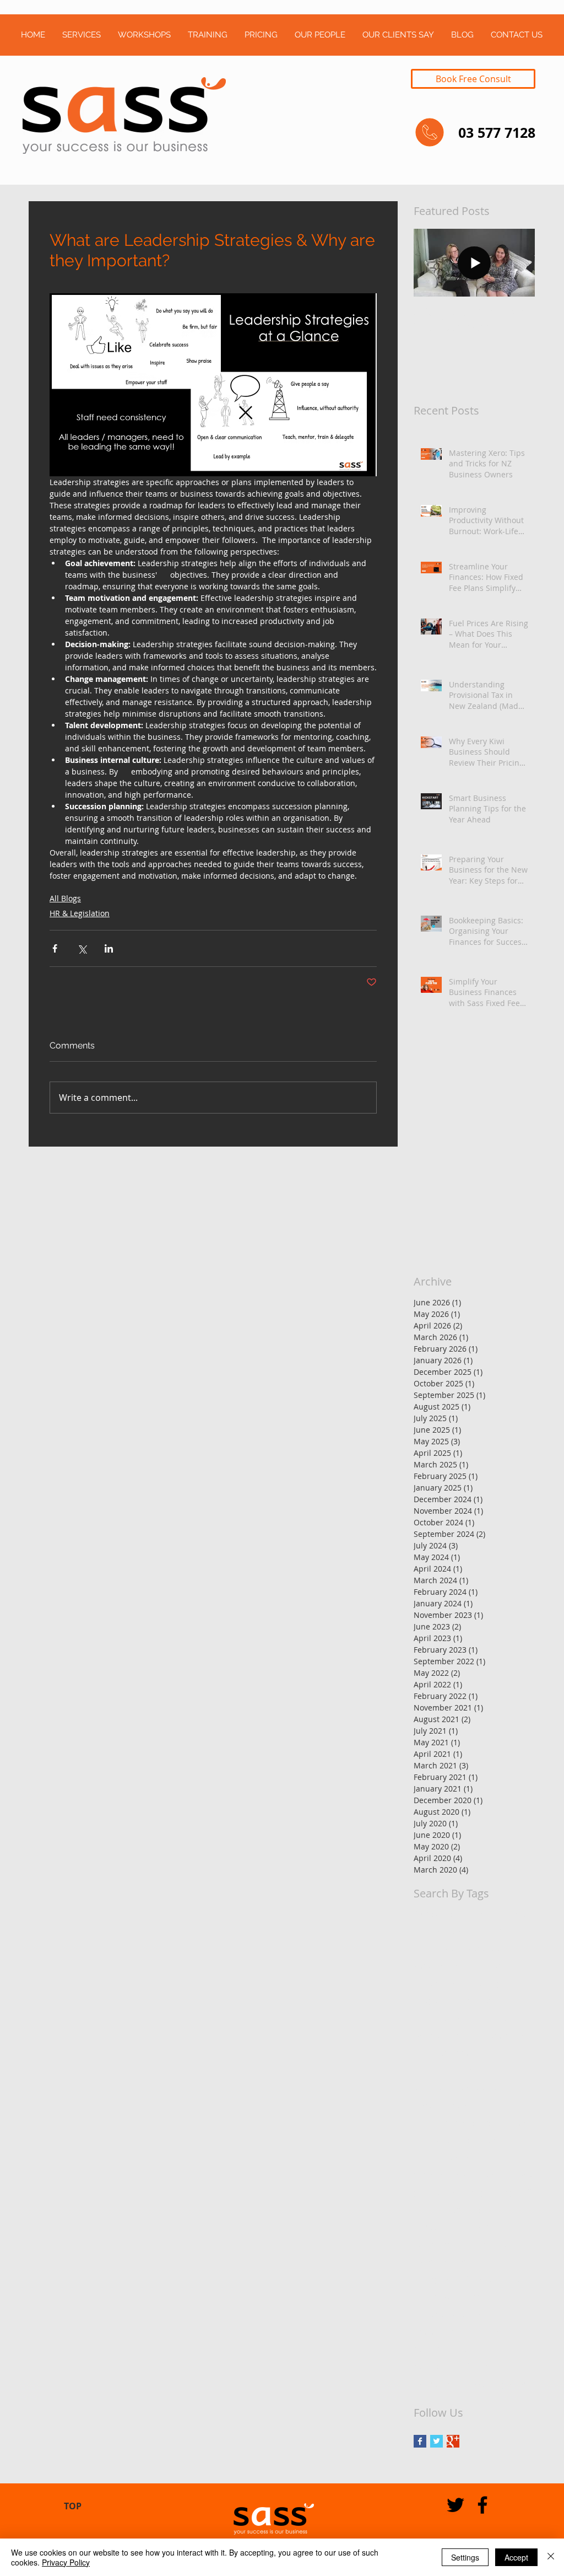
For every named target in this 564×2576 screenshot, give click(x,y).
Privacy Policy (66, 2562)
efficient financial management (471, 2123)
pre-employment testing (458, 2332)
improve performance (454, 2210)
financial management (455, 2174)
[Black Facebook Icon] (482, 2505)
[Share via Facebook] (55, 948)
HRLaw (497, 1931)
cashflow (430, 2035)
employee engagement (456, 2140)
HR (473, 1931)
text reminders (441, 2384)
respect (473, 2349)
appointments (440, 1983)
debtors (489, 2087)
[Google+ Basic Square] (453, 2441)
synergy (491, 2366)
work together (500, 2384)
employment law (444, 2157)
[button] (81, 35)
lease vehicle (500, 2244)
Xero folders (490, 1948)
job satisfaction (442, 2244)
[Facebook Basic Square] (420, 2441)
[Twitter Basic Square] (436, 2441)
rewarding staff (442, 2366)
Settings (465, 2557)
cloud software (441, 2053)
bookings (489, 1983)
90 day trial (434, 1914)
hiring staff (512, 2192)
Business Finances (495, 1914)
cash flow (496, 2018)
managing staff (441, 2262)
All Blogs (65, 898)
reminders (433, 2349)
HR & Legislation (80, 913)
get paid (518, 2174)
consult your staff (446, 2070)
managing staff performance (467, 2279)
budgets (429, 2000)
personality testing (448, 2314)
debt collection (441, 2087)
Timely (426, 1948)
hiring (474, 2192)
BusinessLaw (437, 1931)
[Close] (551, 2557)
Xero (453, 1948)
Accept (516, 2557)
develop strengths (447, 2105)
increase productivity (452, 2227)
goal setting (435, 2192)
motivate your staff (448, 2297)
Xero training (438, 1965)
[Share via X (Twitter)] (82, 948)
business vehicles (483, 2000)
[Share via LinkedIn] (109, 948)
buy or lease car (443, 2018)
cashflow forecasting (490, 2035)
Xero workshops (497, 1965)
